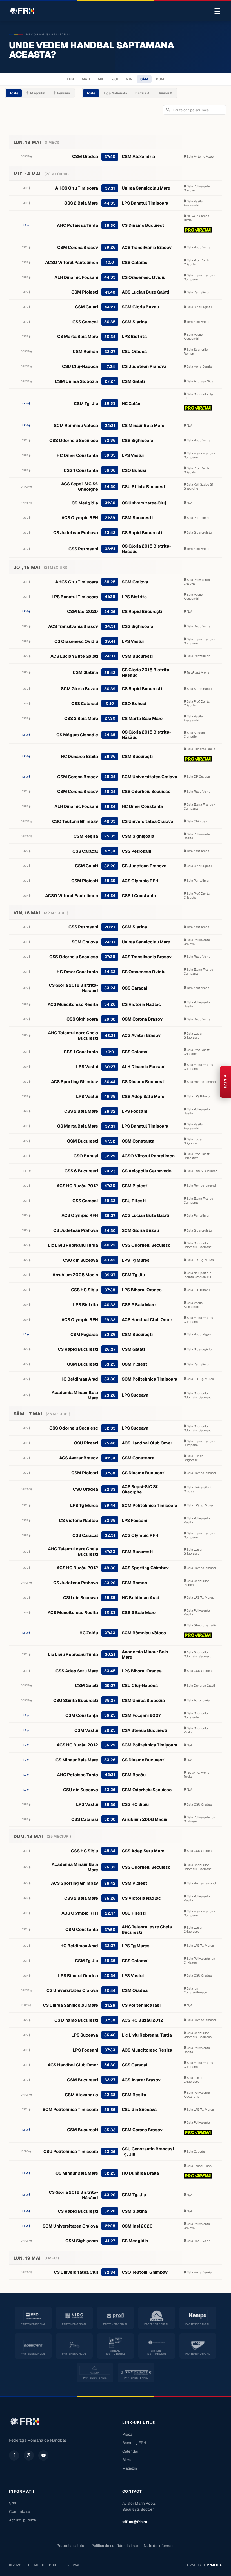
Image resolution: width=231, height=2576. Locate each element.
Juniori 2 (165, 93)
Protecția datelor (71, 2546)
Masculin (38, 93)
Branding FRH (134, 2443)
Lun (70, 79)
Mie (101, 79)
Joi (115, 79)
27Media (215, 2565)
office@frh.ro (135, 2522)
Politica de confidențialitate (115, 2546)
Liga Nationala (115, 93)
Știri (13, 2503)
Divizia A (142, 93)
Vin (129, 79)
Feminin (64, 93)
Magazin (130, 2468)
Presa (127, 2434)
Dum (160, 79)
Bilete (127, 2460)
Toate (14, 93)
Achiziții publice (23, 2520)
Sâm (144, 79)
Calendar (130, 2451)
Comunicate (20, 2511)
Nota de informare (159, 2546)
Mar (86, 79)
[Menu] (217, 11)
